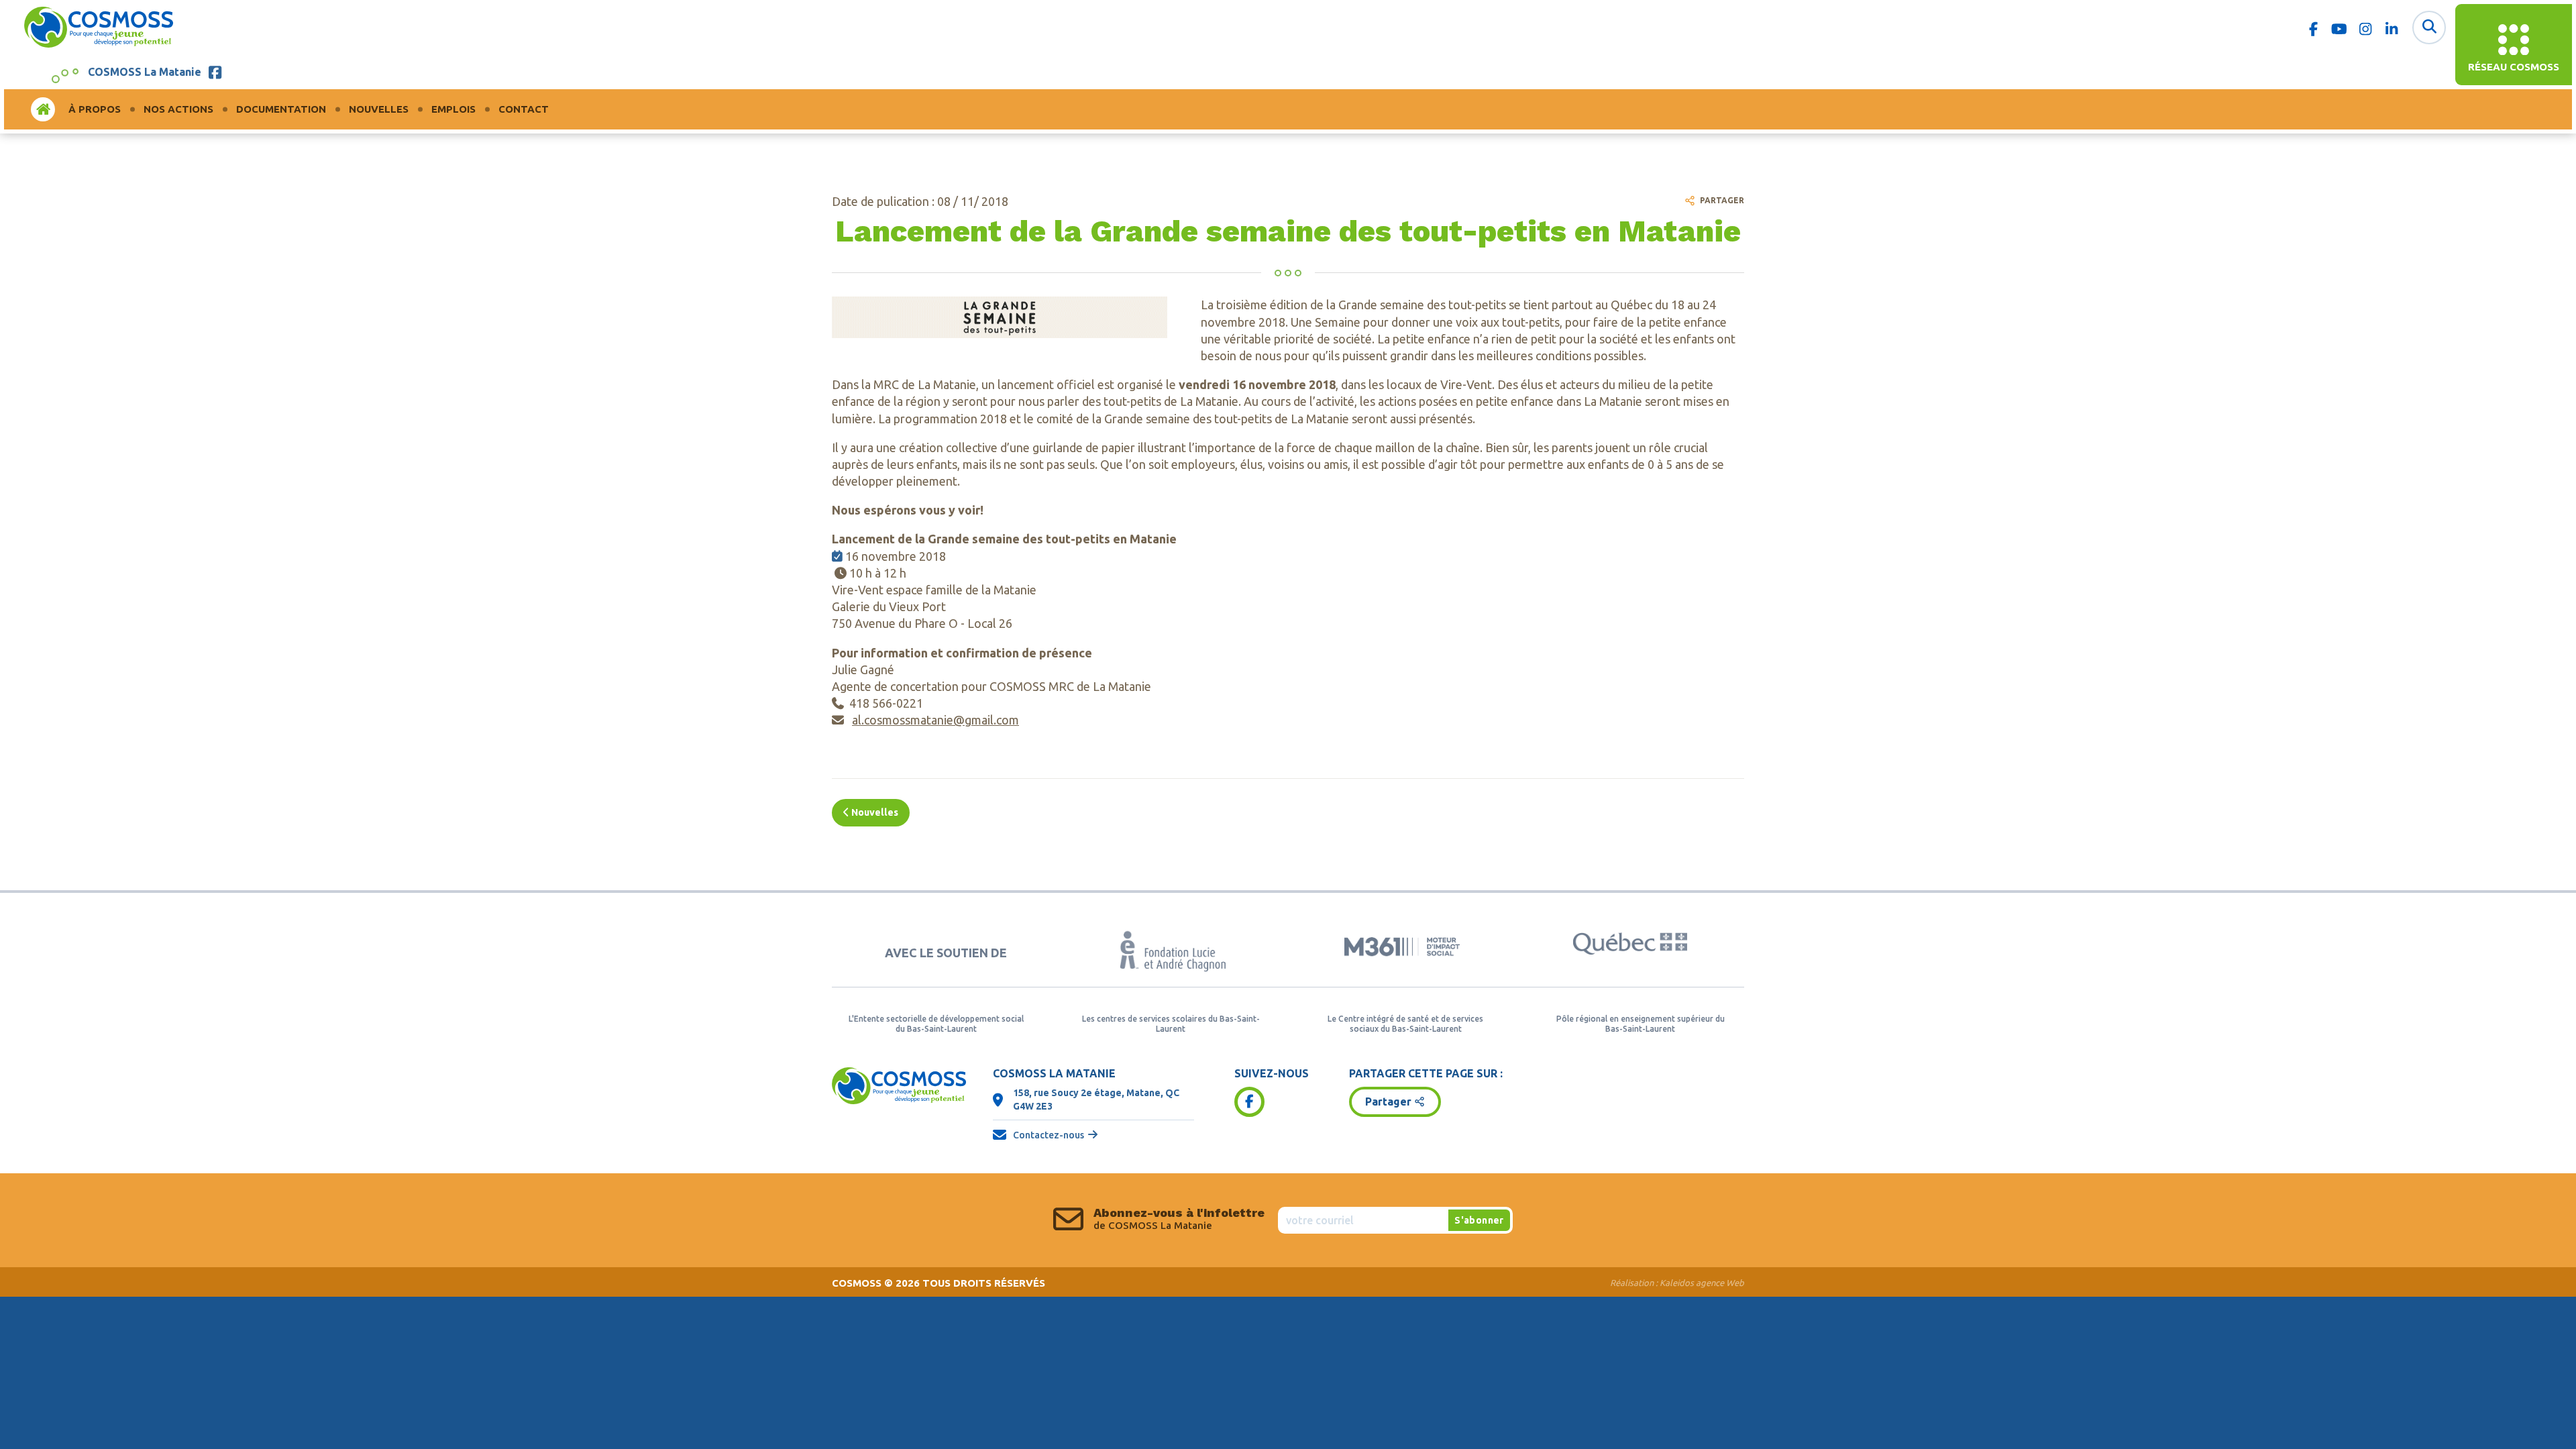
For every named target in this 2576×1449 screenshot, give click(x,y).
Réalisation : (1677, 1283)
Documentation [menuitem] (281, 109)
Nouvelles (874, 812)
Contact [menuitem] (524, 109)
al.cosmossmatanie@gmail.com (935, 720)
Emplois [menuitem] (453, 109)
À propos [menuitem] (95, 109)
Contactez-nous (1049, 1135)
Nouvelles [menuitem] (379, 109)
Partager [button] (1388, 1102)
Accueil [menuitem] (43, 109)
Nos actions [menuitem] (178, 109)
